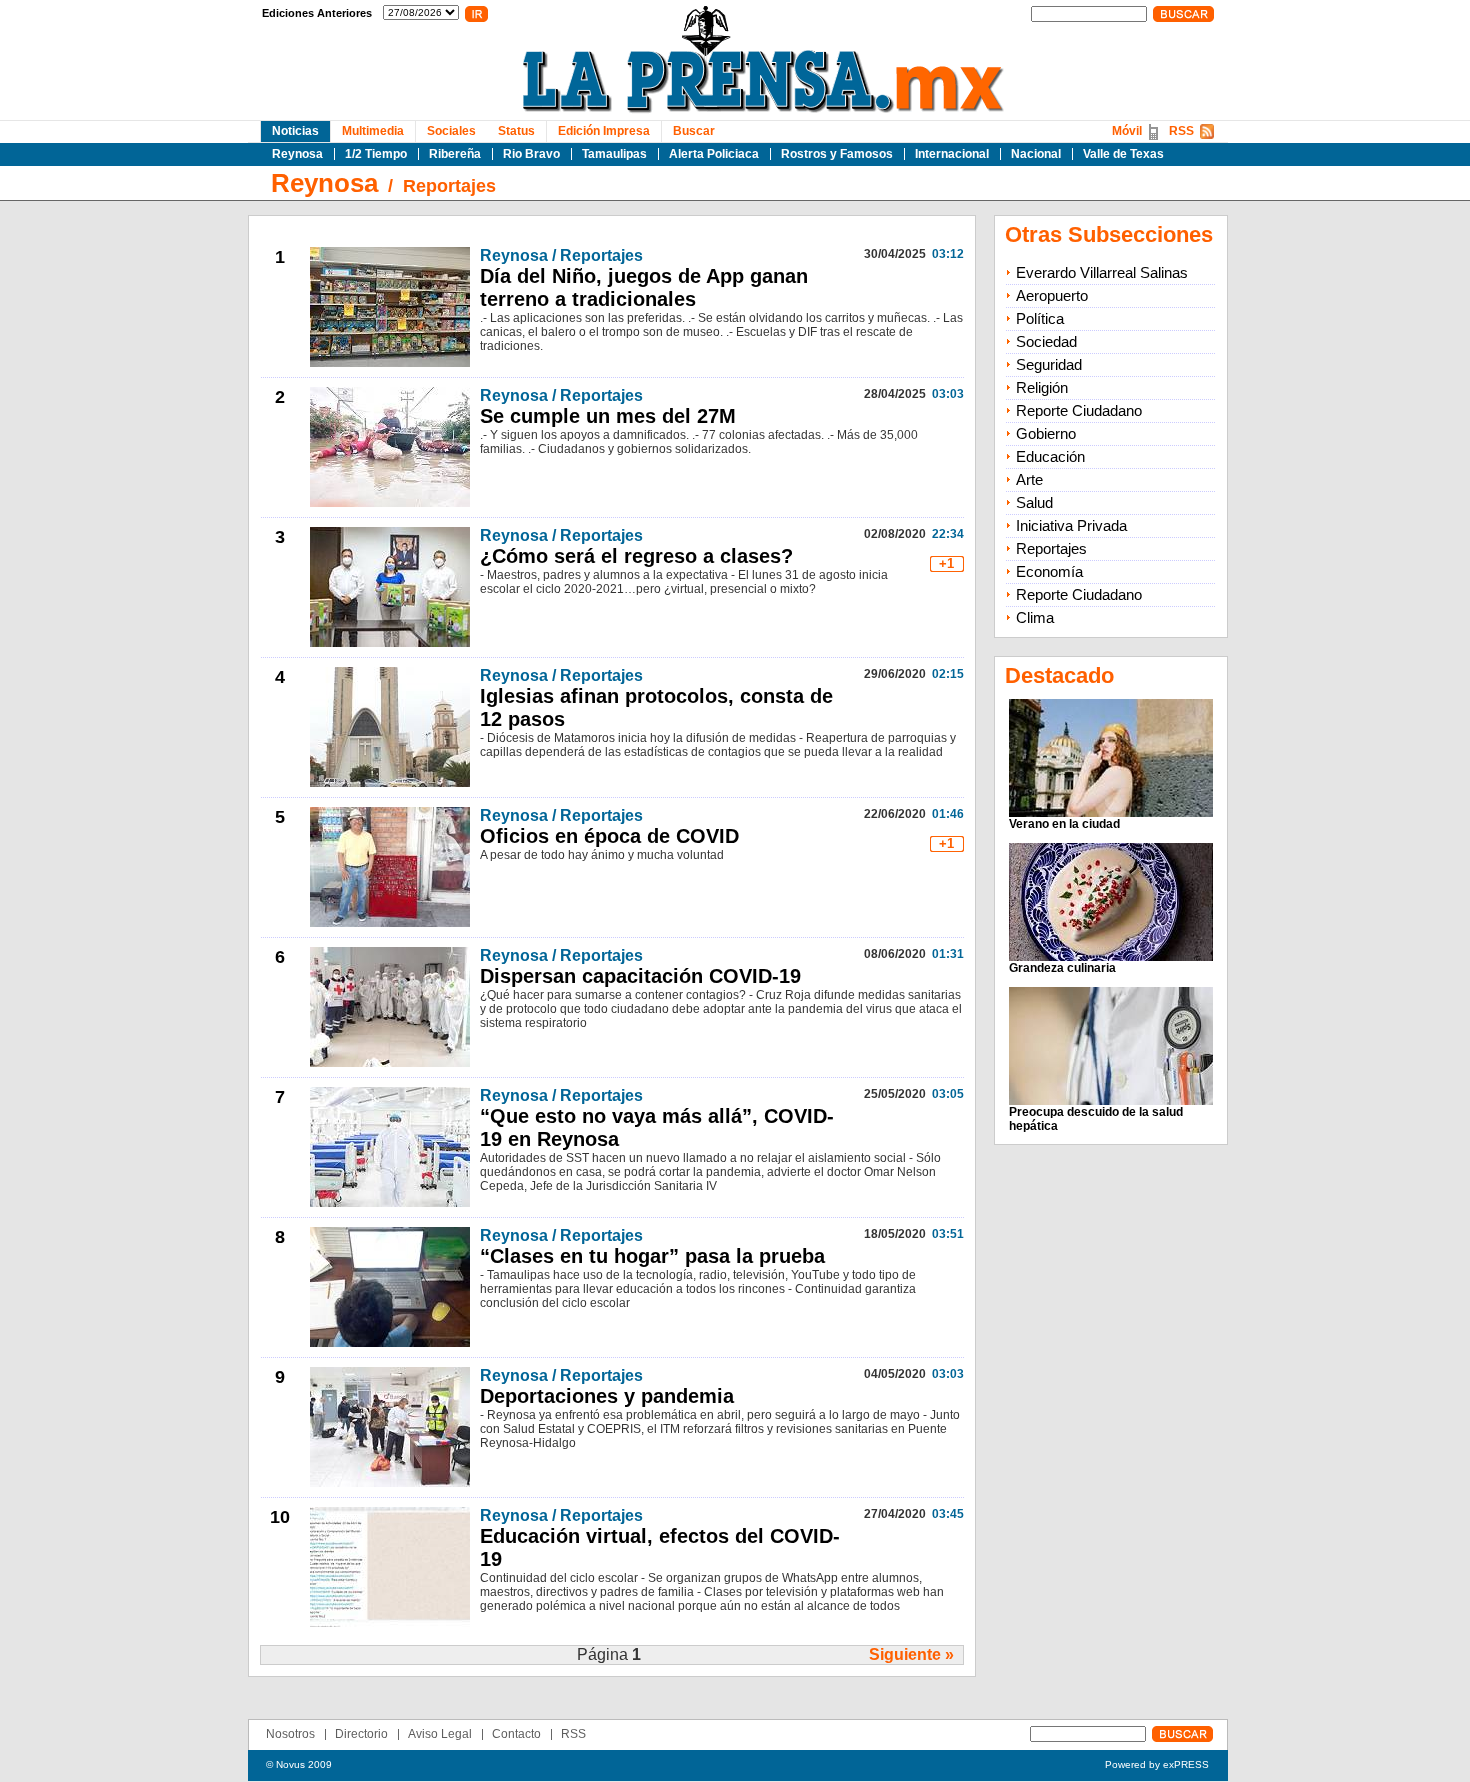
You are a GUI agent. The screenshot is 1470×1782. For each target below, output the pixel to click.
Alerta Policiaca (714, 154)
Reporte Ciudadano (1079, 410)
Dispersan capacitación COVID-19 (640, 976)
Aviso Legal (440, 1734)
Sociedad (1046, 341)
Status (516, 131)
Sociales (451, 131)
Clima (1035, 617)
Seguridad (1049, 364)
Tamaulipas (614, 154)
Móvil (1127, 131)
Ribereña (455, 154)
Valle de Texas (1123, 154)
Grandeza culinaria (1062, 968)
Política (1040, 318)
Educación (1050, 456)
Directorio (361, 1734)
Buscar (694, 131)
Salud (1034, 502)
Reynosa (297, 154)
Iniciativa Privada (1071, 525)
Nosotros (290, 1734)
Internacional (952, 154)
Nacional (1036, 154)
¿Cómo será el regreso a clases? (636, 556)
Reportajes (449, 186)
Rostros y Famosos (837, 154)
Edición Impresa (604, 131)
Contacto (516, 1734)
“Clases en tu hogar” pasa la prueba (652, 1256)
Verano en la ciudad (1064, 824)
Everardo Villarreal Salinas (1102, 272)
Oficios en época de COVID (609, 836)
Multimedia (373, 131)
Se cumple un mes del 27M (608, 416)
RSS (1181, 131)
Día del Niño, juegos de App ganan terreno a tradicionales (644, 287)
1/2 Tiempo (376, 154)
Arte (1029, 479)
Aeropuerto (1052, 295)
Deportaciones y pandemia (607, 1396)
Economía (1049, 571)
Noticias (295, 131)
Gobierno (1046, 433)
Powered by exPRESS (1157, 1764)
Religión (1042, 387)
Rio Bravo (531, 154)
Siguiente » (911, 1654)
